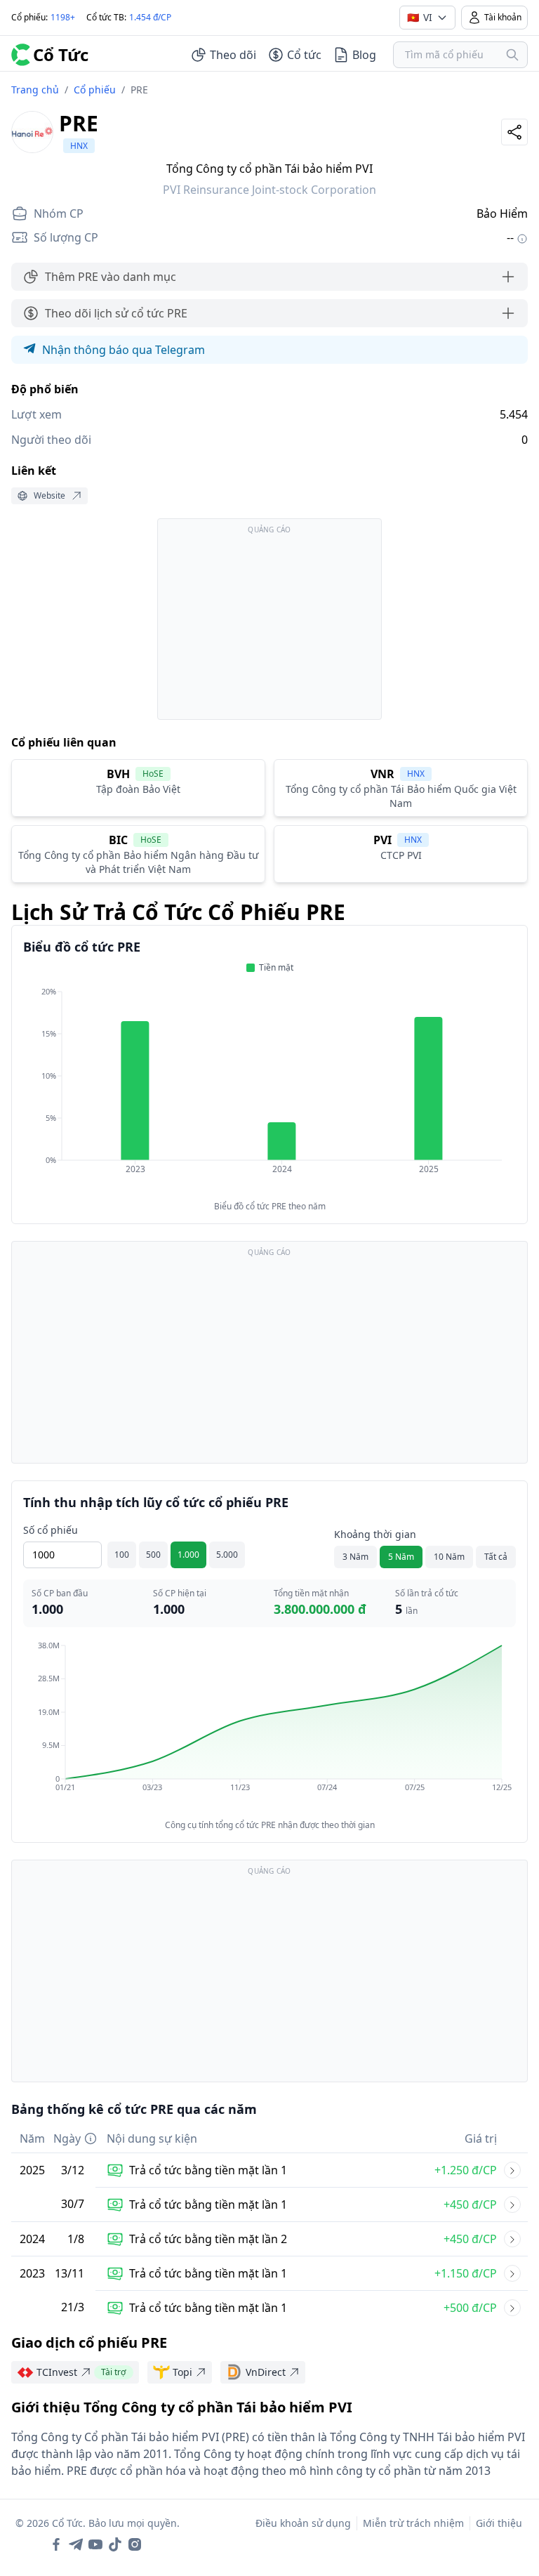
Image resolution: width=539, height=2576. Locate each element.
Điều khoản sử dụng (303, 2523)
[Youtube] (95, 2544)
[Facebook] (56, 2544)
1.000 (188, 1555)
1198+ (63, 17)
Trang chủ (35, 90)
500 (153, 1555)
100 (122, 1555)
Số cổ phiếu (51, 1530)
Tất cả (496, 1557)
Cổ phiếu (95, 90)
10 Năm (449, 1557)
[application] (269, 1090)
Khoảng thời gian (375, 1534)
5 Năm (401, 1557)
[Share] (514, 132)
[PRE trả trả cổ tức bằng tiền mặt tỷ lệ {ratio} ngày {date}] (512, 2170)
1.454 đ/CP (150, 17)
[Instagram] (135, 2544)
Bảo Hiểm (502, 213)
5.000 (227, 1555)
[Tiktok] (115, 2544)
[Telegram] (76, 2544)
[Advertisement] (269, 626)
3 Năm (355, 1557)
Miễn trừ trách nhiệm (413, 2523)
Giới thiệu (499, 2523)
